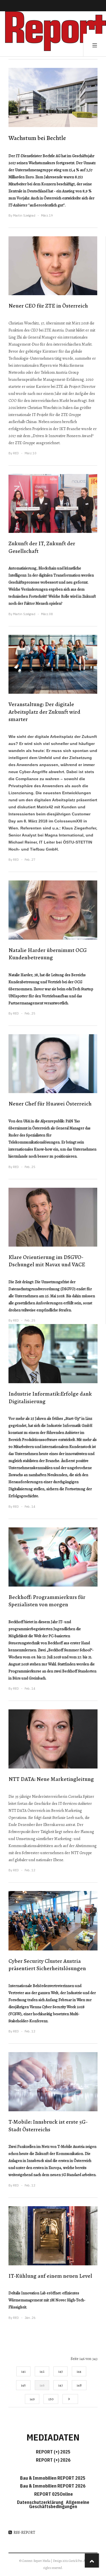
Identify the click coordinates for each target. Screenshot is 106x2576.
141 (23, 2371)
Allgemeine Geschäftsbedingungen (59, 2504)
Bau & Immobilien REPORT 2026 (53, 2486)
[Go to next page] (70, 2399)
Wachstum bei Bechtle (37, 138)
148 (79, 2385)
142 (42, 2371)
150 (51, 2399)
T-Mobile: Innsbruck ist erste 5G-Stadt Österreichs (48, 2126)
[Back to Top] (92, 2561)
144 (79, 2371)
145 (23, 2385)
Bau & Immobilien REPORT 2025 (53, 2478)
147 (60, 2385)
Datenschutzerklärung (41, 2502)
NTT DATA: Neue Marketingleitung (51, 1779)
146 (42, 2385)
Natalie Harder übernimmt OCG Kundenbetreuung (48, 954)
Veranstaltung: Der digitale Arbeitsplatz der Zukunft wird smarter (44, 712)
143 (60, 2371)
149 (32, 2399)
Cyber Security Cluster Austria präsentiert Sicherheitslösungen (47, 1965)
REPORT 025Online (53, 2494)
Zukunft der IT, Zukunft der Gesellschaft (42, 547)
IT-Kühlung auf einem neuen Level (50, 2276)
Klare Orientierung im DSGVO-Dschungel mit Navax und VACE (47, 1261)
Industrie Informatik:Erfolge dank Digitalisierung (50, 1398)
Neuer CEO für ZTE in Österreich (48, 306)
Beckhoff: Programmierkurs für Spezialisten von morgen (47, 1601)
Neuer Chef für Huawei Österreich (50, 1104)
